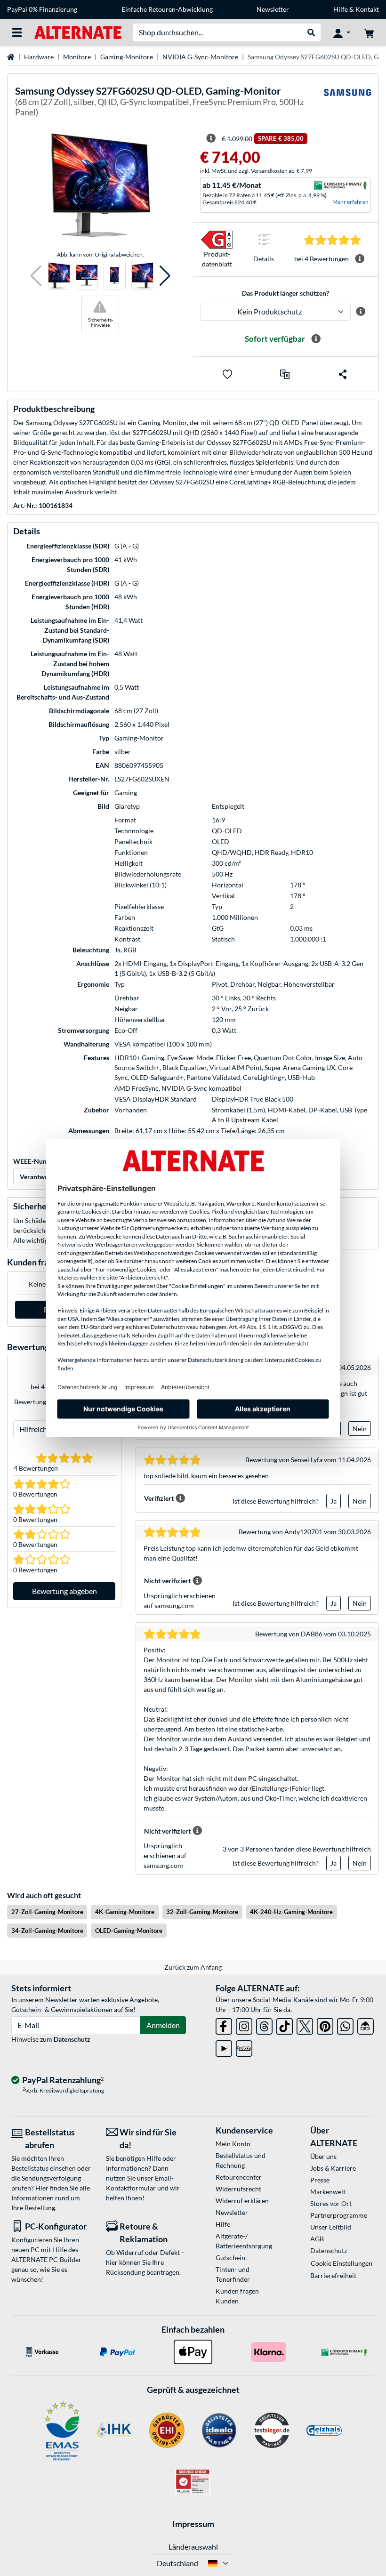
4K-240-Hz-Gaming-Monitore (291, 1912)
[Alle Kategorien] (17, 32)
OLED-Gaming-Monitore (129, 1931)
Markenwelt (328, 2192)
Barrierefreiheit (333, 2275)
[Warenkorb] (369, 32)
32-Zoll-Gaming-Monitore (202, 1912)
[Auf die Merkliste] (227, 374)
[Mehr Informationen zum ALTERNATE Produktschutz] (361, 312)
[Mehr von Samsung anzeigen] (347, 103)
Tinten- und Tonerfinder (233, 2274)
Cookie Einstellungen (342, 2263)
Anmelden (163, 2025)
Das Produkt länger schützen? (285, 293)
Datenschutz (72, 2039)
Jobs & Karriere (333, 2168)
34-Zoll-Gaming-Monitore (47, 1931)
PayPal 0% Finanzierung (42, 9)
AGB (317, 2239)
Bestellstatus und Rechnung (241, 2160)
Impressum (193, 2524)
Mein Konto (233, 2144)
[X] (305, 2025)
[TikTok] (285, 2025)
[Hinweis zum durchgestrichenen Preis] (211, 138)
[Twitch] (244, 2047)
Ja (334, 1501)
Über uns (323, 2156)
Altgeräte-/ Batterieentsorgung (244, 2241)
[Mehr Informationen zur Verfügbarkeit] (316, 339)
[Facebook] (224, 2025)
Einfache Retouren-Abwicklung (167, 9)
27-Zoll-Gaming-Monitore (47, 1912)
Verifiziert (159, 1498)
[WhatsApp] (345, 2025)
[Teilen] (343, 374)
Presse (320, 2180)
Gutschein (230, 2258)
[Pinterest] (325, 2025)
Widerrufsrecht (238, 2189)
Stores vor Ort (331, 2203)
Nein (360, 1429)
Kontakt (367, 9)
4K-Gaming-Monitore (125, 1912)
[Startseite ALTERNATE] (78, 32)
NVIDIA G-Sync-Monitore (200, 57)
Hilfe (341, 9)
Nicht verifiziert (167, 1581)
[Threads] (264, 2025)
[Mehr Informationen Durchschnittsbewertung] (360, 259)
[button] (36, 276)
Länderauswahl (193, 2547)
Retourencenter (239, 2177)
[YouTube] (224, 2047)
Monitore (77, 57)
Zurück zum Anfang (193, 1967)
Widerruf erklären (242, 2201)
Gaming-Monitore (127, 57)
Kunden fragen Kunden (237, 2296)
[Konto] (342, 32)
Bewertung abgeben (64, 1591)
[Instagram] (244, 2025)
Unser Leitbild (331, 2227)
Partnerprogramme (339, 2215)
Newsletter (273, 9)
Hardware (39, 57)
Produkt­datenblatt (217, 259)
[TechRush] (366, 2025)
